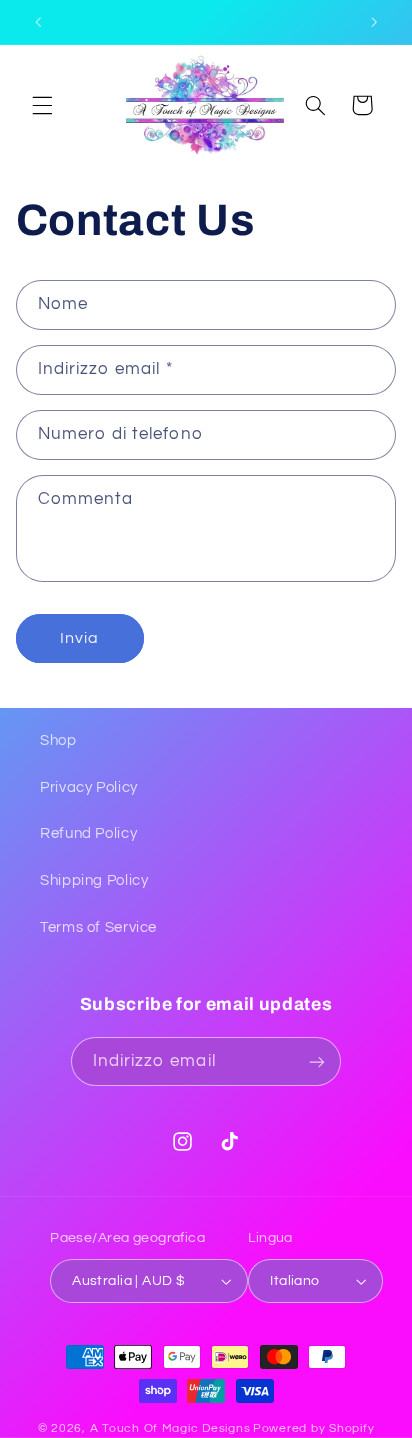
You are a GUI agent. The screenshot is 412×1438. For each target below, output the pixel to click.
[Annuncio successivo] (374, 22)
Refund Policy (88, 833)
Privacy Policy (89, 787)
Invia (79, 638)
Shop (58, 740)
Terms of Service (98, 927)
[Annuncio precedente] (38, 22)
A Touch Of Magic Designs (170, 1428)
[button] (42, 105)
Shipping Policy (94, 880)
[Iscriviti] (317, 1061)
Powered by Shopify (313, 1428)
